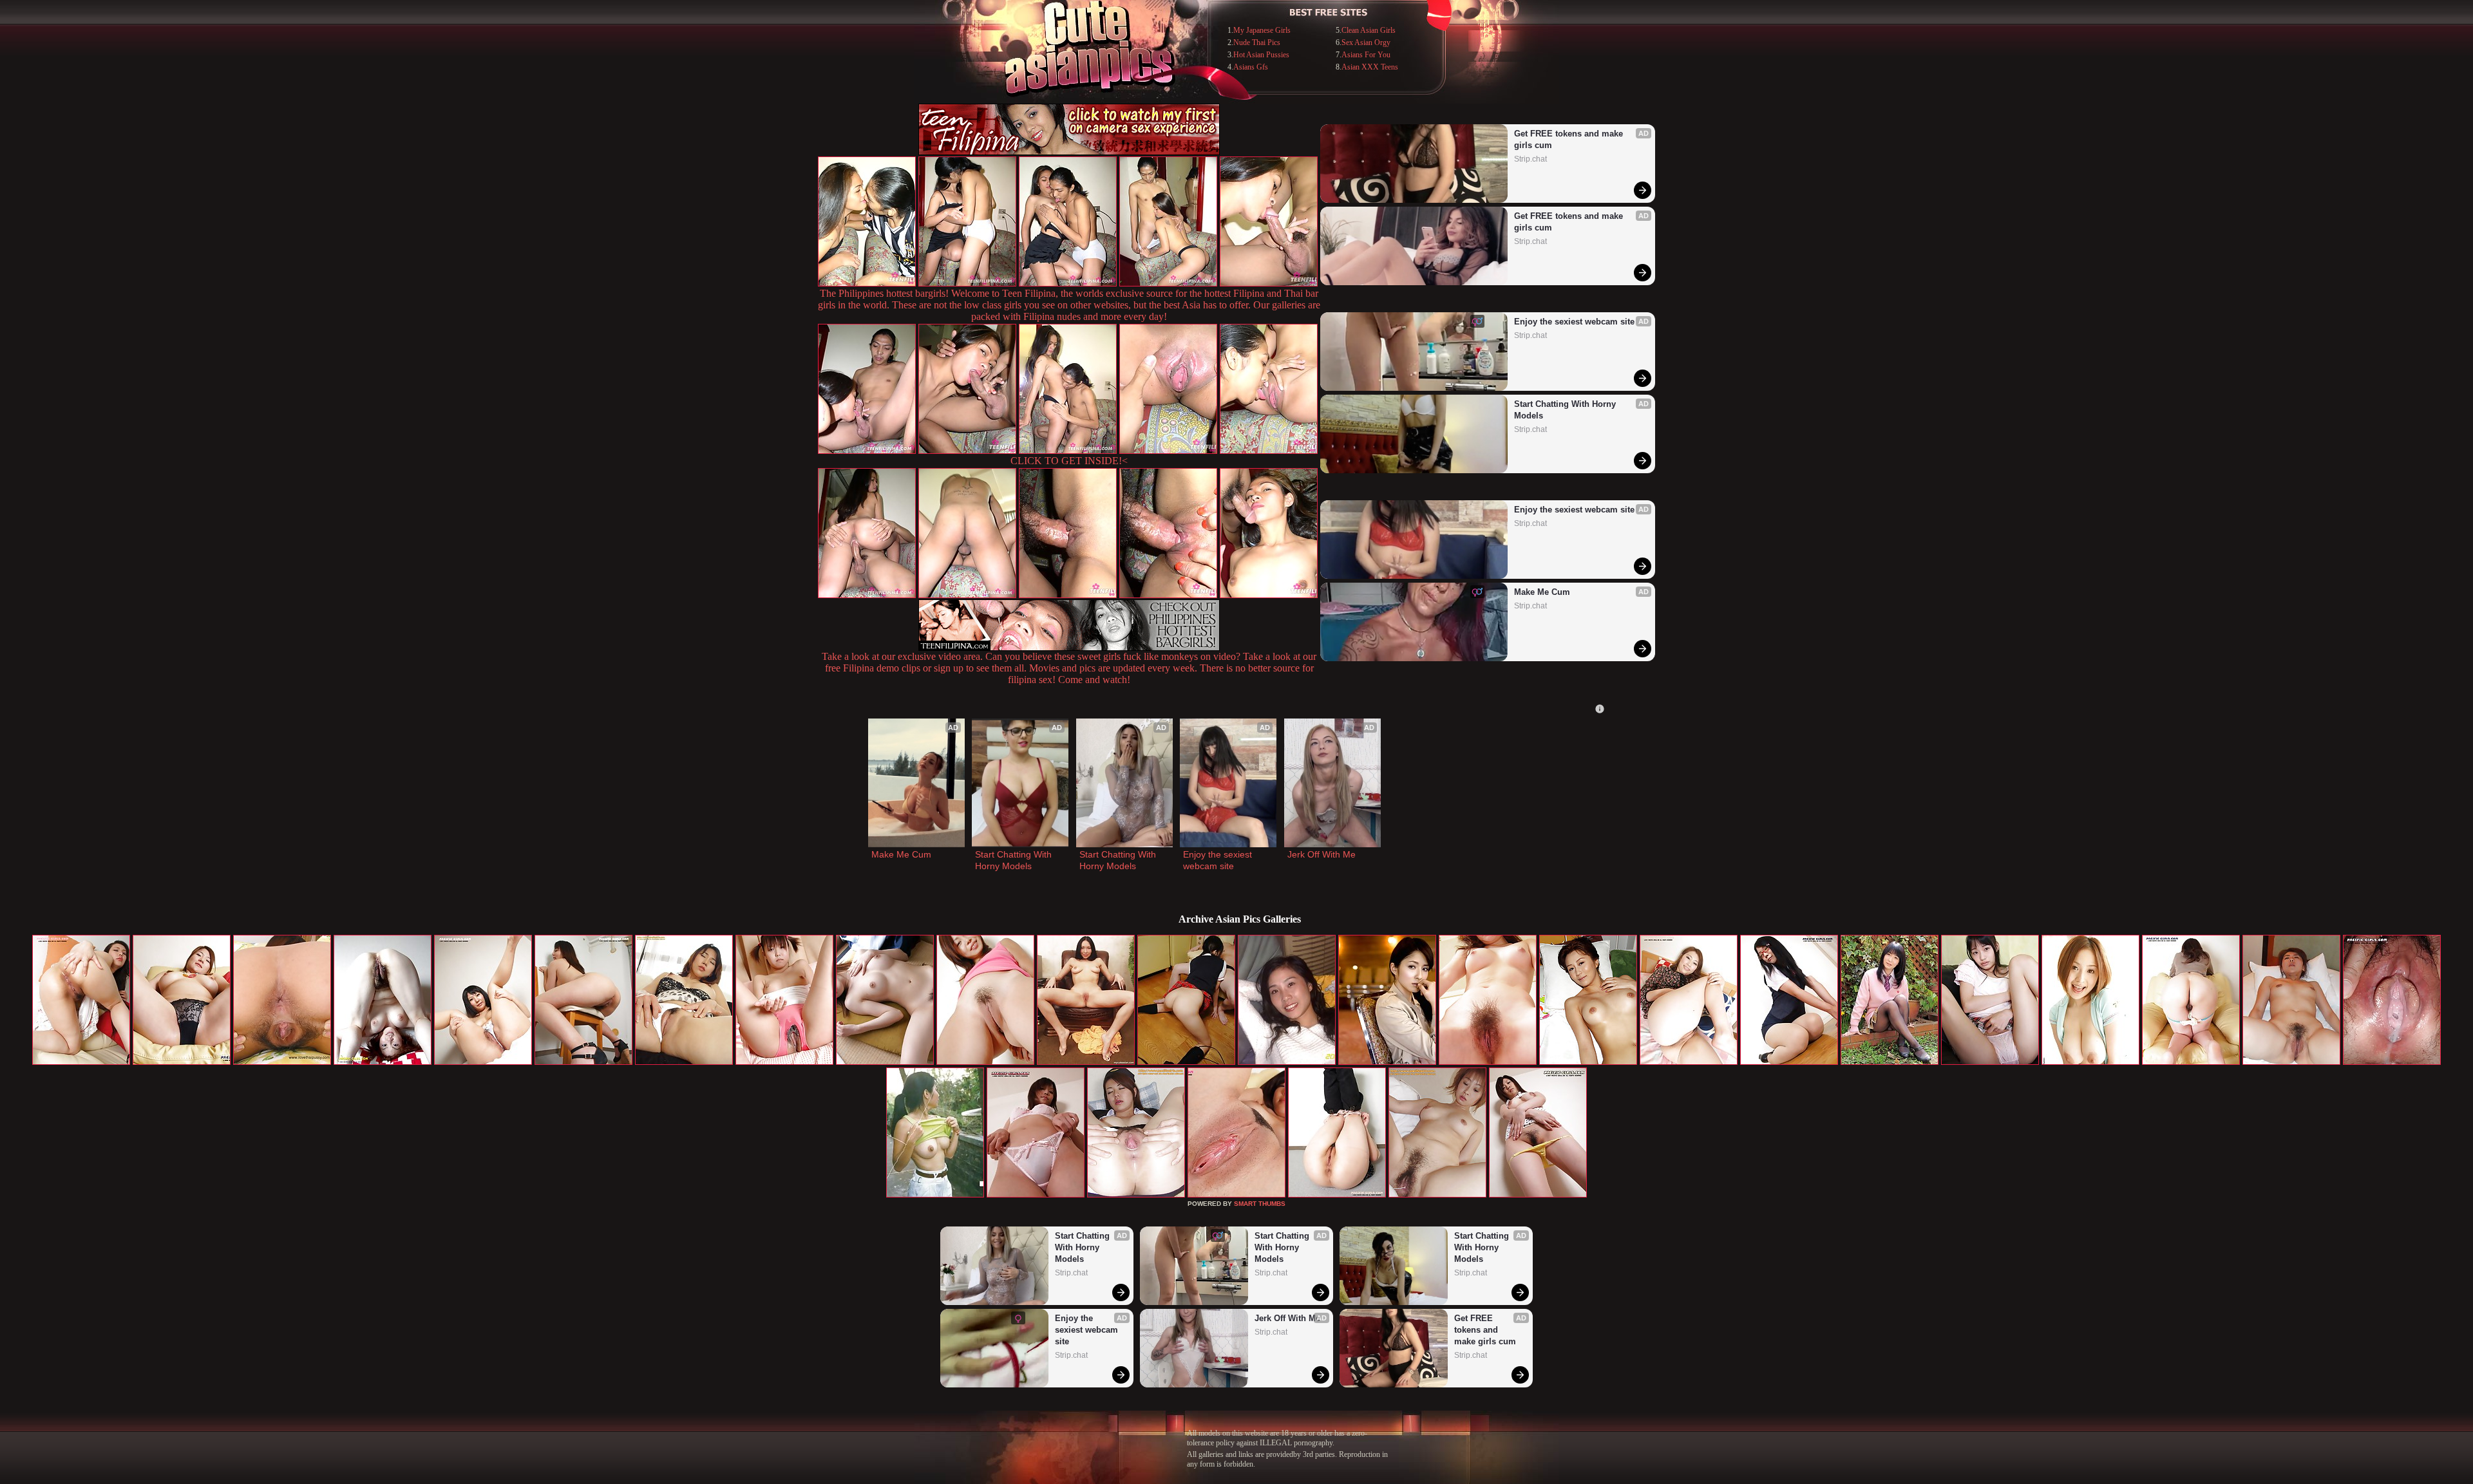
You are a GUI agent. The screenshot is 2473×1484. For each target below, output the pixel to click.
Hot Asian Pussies (1261, 55)
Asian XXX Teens (1370, 67)
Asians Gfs (1251, 67)
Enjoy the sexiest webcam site (1574, 322)
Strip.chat (1530, 159)
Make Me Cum (1542, 592)
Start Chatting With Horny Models (1566, 410)
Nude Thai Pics (1257, 42)
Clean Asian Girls (1369, 30)
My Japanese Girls (1262, 30)
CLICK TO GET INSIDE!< (1069, 461)
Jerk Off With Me (1322, 854)
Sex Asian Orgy (1366, 42)
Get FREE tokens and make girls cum (1570, 139)
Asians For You (1366, 55)
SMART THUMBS (1260, 1204)
